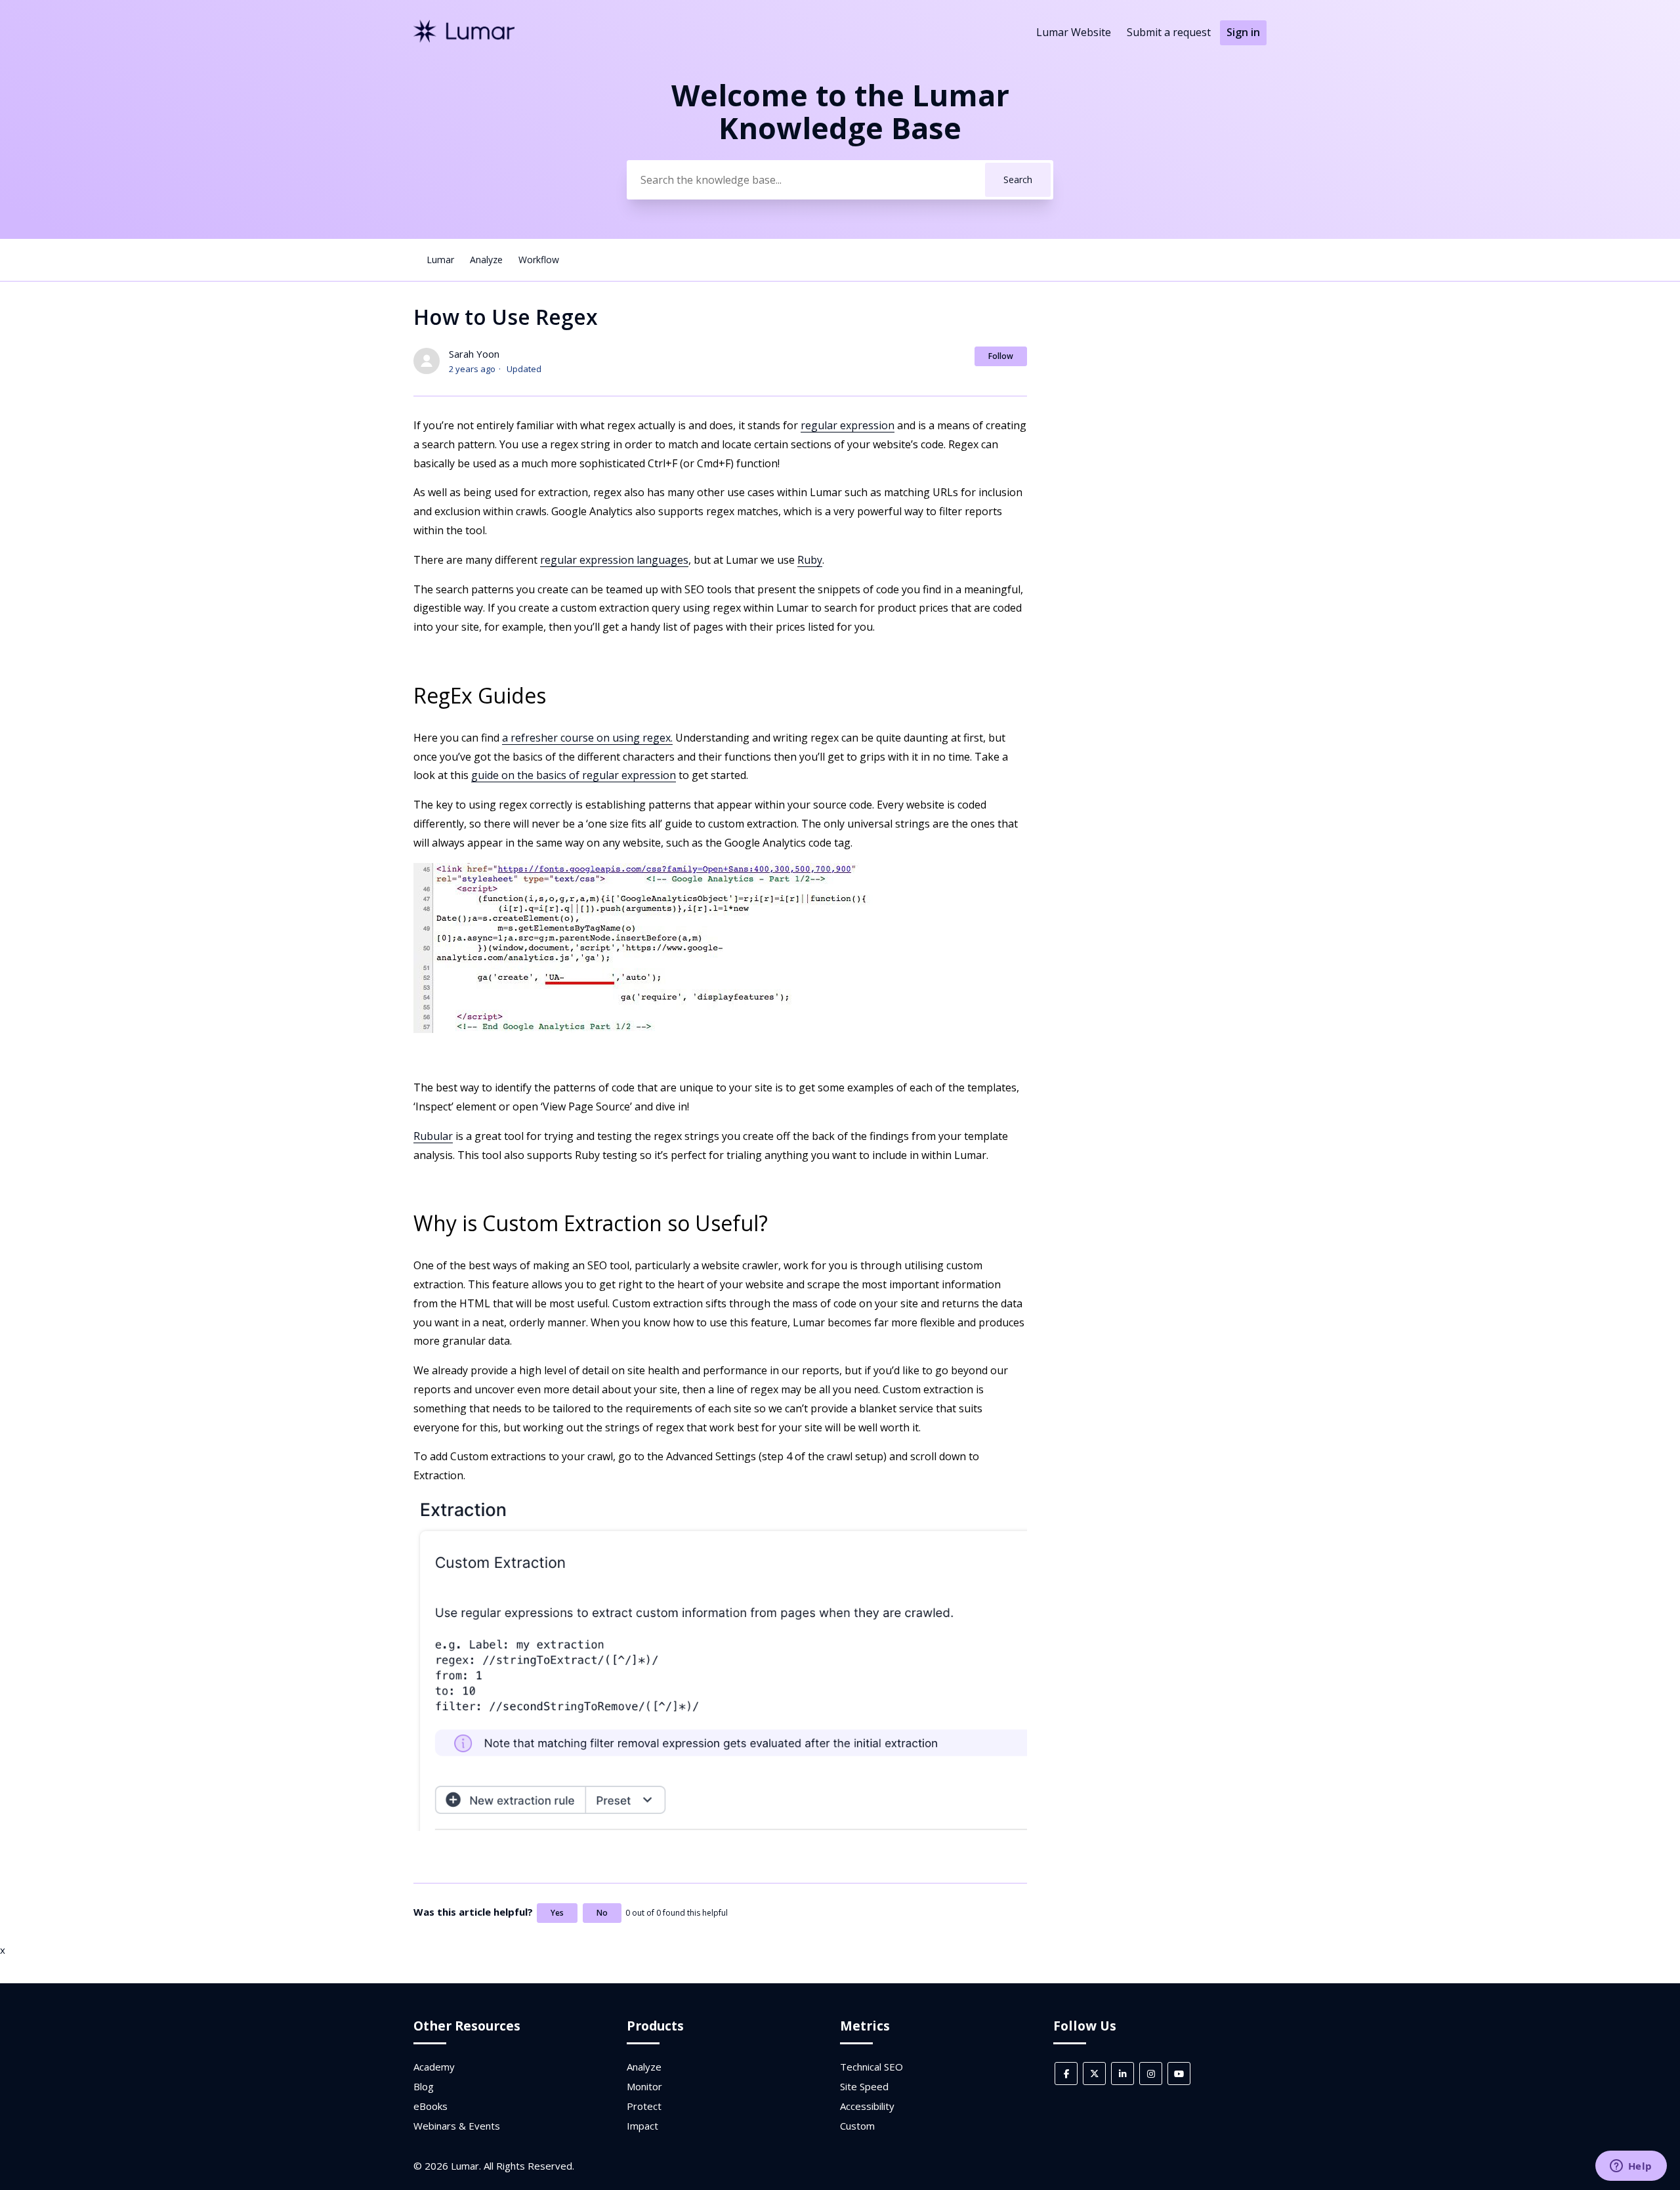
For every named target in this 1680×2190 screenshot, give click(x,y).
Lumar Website (1074, 32)
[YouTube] (1179, 2074)
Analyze (486, 260)
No (602, 1913)
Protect (644, 2106)
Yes (557, 1913)
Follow (1001, 356)
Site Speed (864, 2086)
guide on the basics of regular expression (574, 775)
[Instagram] (1151, 2074)
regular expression (848, 425)
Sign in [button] (1243, 32)
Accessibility (867, 2106)
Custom (857, 2126)
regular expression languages (614, 560)
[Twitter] (1094, 2074)
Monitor (644, 2086)
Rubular (433, 1136)
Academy (434, 2067)
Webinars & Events (457, 2126)
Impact (642, 2126)
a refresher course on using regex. (587, 738)
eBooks (430, 2106)
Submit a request (1169, 32)
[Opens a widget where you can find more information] (1631, 2167)
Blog (424, 2086)
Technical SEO (871, 2067)
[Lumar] (464, 39)
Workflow (539, 260)
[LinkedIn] (1123, 2074)
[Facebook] (1066, 2074)
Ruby (810, 560)
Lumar (440, 260)
